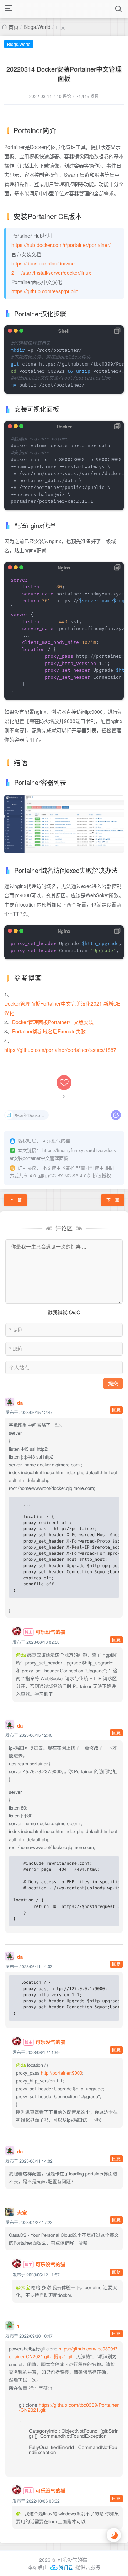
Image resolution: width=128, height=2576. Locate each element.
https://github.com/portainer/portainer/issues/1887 (60, 1050)
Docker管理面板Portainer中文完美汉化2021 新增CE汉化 (62, 1008)
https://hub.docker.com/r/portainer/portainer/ (61, 245)
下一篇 (113, 1200)
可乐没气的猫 (72, 2560)
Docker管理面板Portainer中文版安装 (53, 1022)
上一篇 (15, 1200)
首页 (14, 27)
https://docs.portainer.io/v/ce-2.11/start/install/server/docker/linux (51, 268)
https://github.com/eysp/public (45, 291)
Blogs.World (37, 27)
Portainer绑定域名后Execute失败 (49, 1031)
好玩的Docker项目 (32, 1115)
